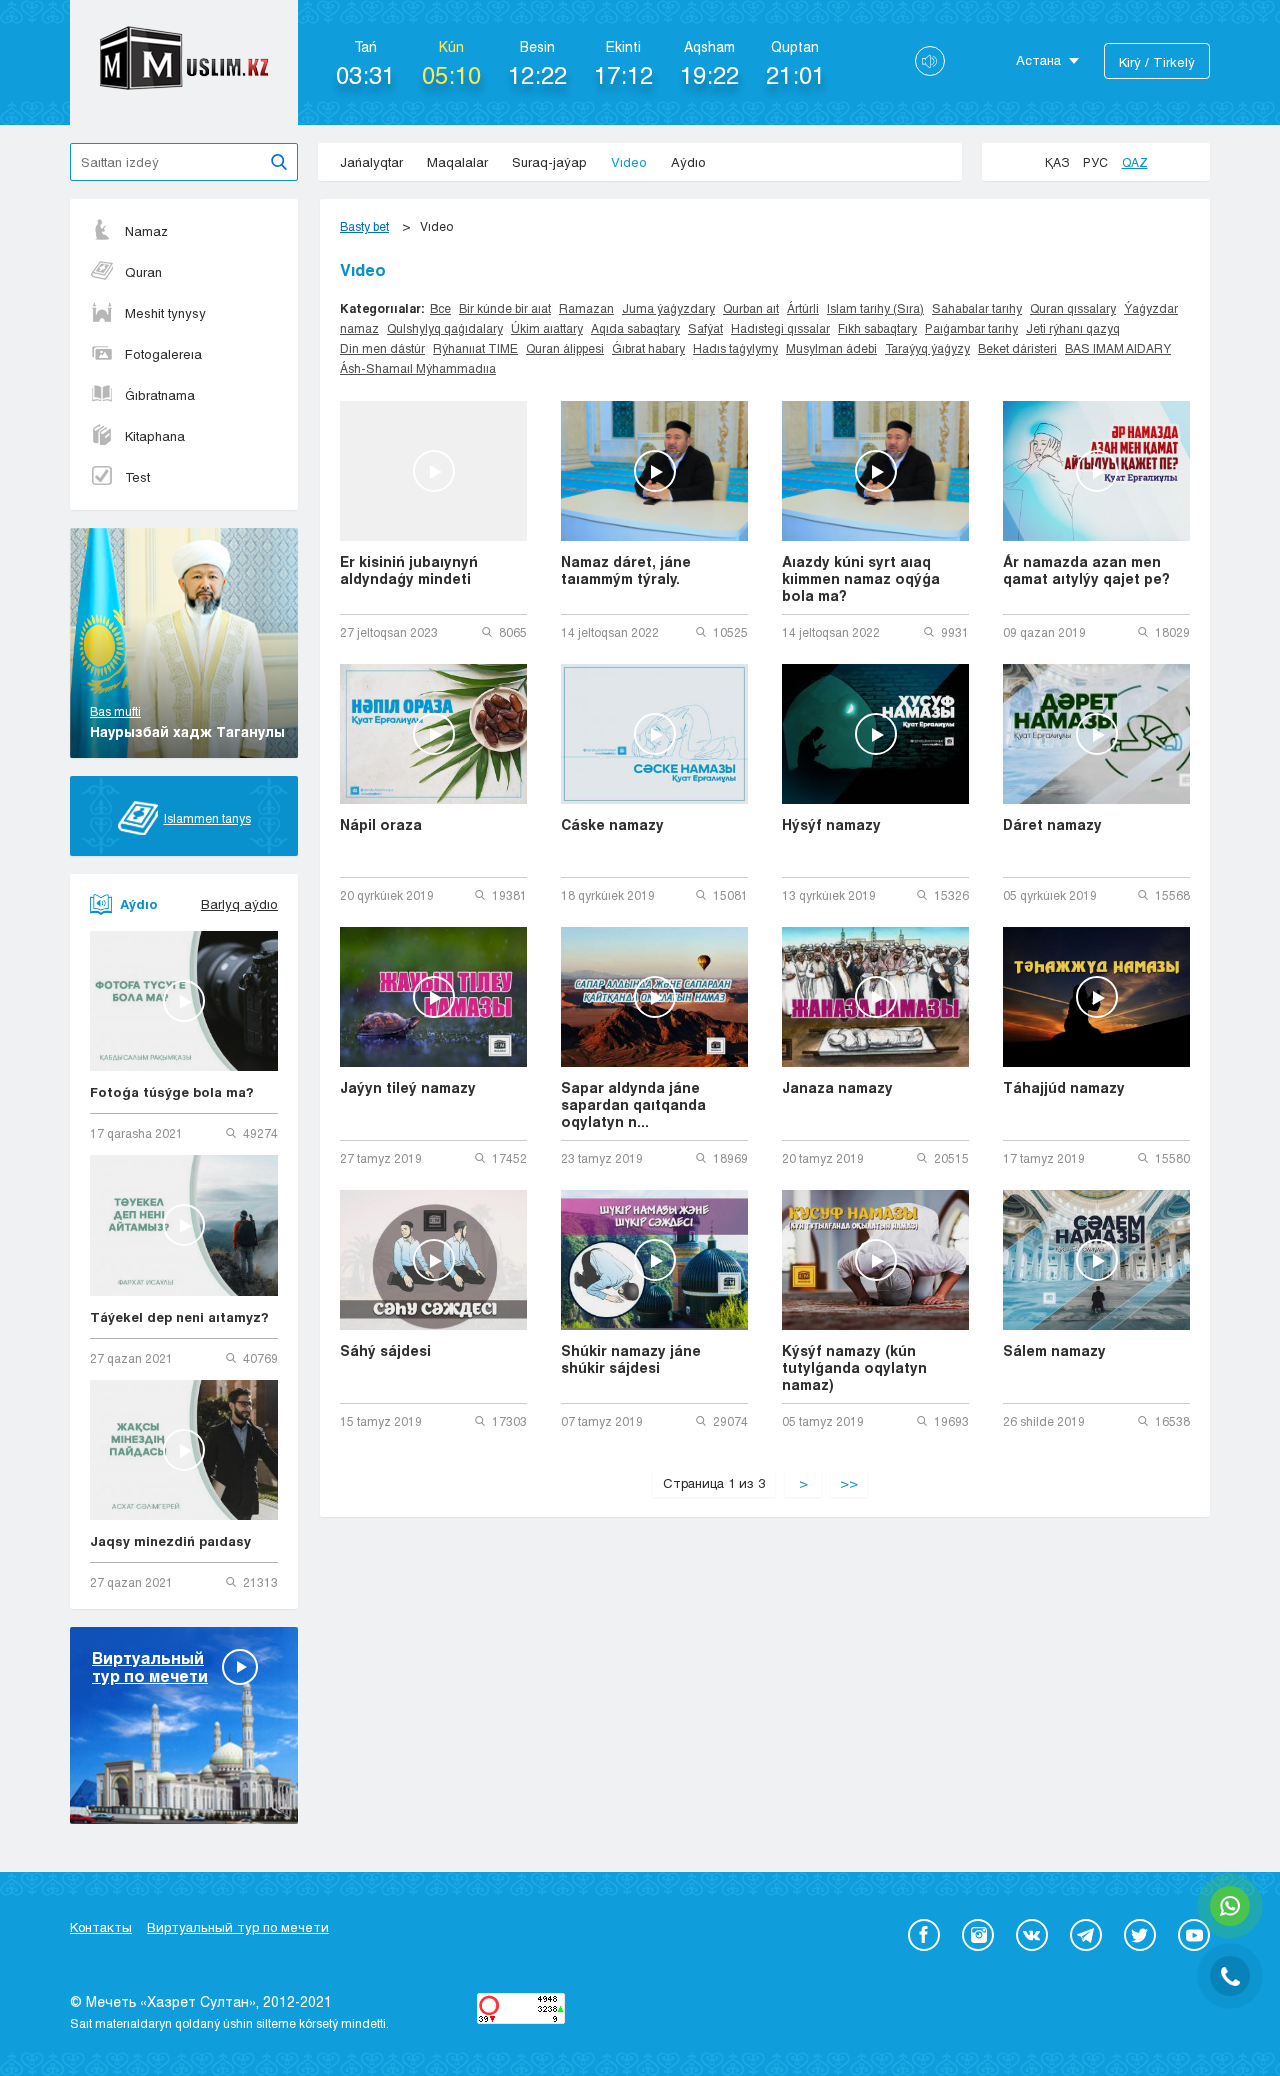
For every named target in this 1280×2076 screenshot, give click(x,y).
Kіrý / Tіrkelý (1157, 62)
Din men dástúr (382, 348)
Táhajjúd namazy (1064, 1087)
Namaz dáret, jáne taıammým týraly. (626, 570)
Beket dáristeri (1017, 348)
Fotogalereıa (163, 354)
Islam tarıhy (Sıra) (875, 308)
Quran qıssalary (1073, 308)
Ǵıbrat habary (648, 348)
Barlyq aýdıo (239, 904)
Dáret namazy (1052, 824)
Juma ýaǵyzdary (668, 308)
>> (849, 1483)
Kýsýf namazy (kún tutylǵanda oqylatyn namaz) (854, 1367)
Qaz (1135, 162)
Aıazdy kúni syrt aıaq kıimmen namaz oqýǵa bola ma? (861, 578)
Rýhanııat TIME (475, 348)
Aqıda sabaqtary (635, 328)
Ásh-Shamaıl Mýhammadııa (418, 368)
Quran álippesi (565, 348)
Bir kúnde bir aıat (505, 308)
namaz (359, 328)
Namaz (146, 231)
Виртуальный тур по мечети (238, 1927)
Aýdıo (688, 162)
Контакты (101, 1927)
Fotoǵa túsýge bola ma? (172, 1092)
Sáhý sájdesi (385, 1350)
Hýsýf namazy (831, 824)
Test (137, 477)
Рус (1095, 162)
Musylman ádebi (831, 348)
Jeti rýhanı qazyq (1073, 328)
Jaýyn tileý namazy (408, 1087)
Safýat (705, 328)
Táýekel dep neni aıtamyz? (179, 1317)
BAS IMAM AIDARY (1118, 348)
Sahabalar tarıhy (977, 308)
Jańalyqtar (371, 162)
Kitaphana (155, 436)
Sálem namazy (1054, 1350)
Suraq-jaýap (549, 162)
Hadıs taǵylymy (735, 348)
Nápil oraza (381, 824)
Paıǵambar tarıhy (971, 328)
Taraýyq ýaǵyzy (927, 348)
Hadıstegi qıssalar (780, 328)
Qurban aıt (751, 308)
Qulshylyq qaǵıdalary (445, 328)
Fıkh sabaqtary (877, 328)
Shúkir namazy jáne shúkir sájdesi (631, 1359)
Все (440, 308)
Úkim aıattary (547, 328)
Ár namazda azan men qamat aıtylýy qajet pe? (1086, 570)
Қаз (1057, 162)
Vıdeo (629, 162)
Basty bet (364, 226)
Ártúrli (803, 308)
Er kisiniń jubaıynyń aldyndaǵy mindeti (409, 570)
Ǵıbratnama (160, 395)
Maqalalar (457, 162)
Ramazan (586, 308)
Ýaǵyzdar (1151, 308)
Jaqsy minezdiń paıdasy (170, 1541)
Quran (143, 272)
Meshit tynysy (165, 313)
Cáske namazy (612, 824)
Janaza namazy (837, 1087)
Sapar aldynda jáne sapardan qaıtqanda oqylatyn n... (633, 1104)
